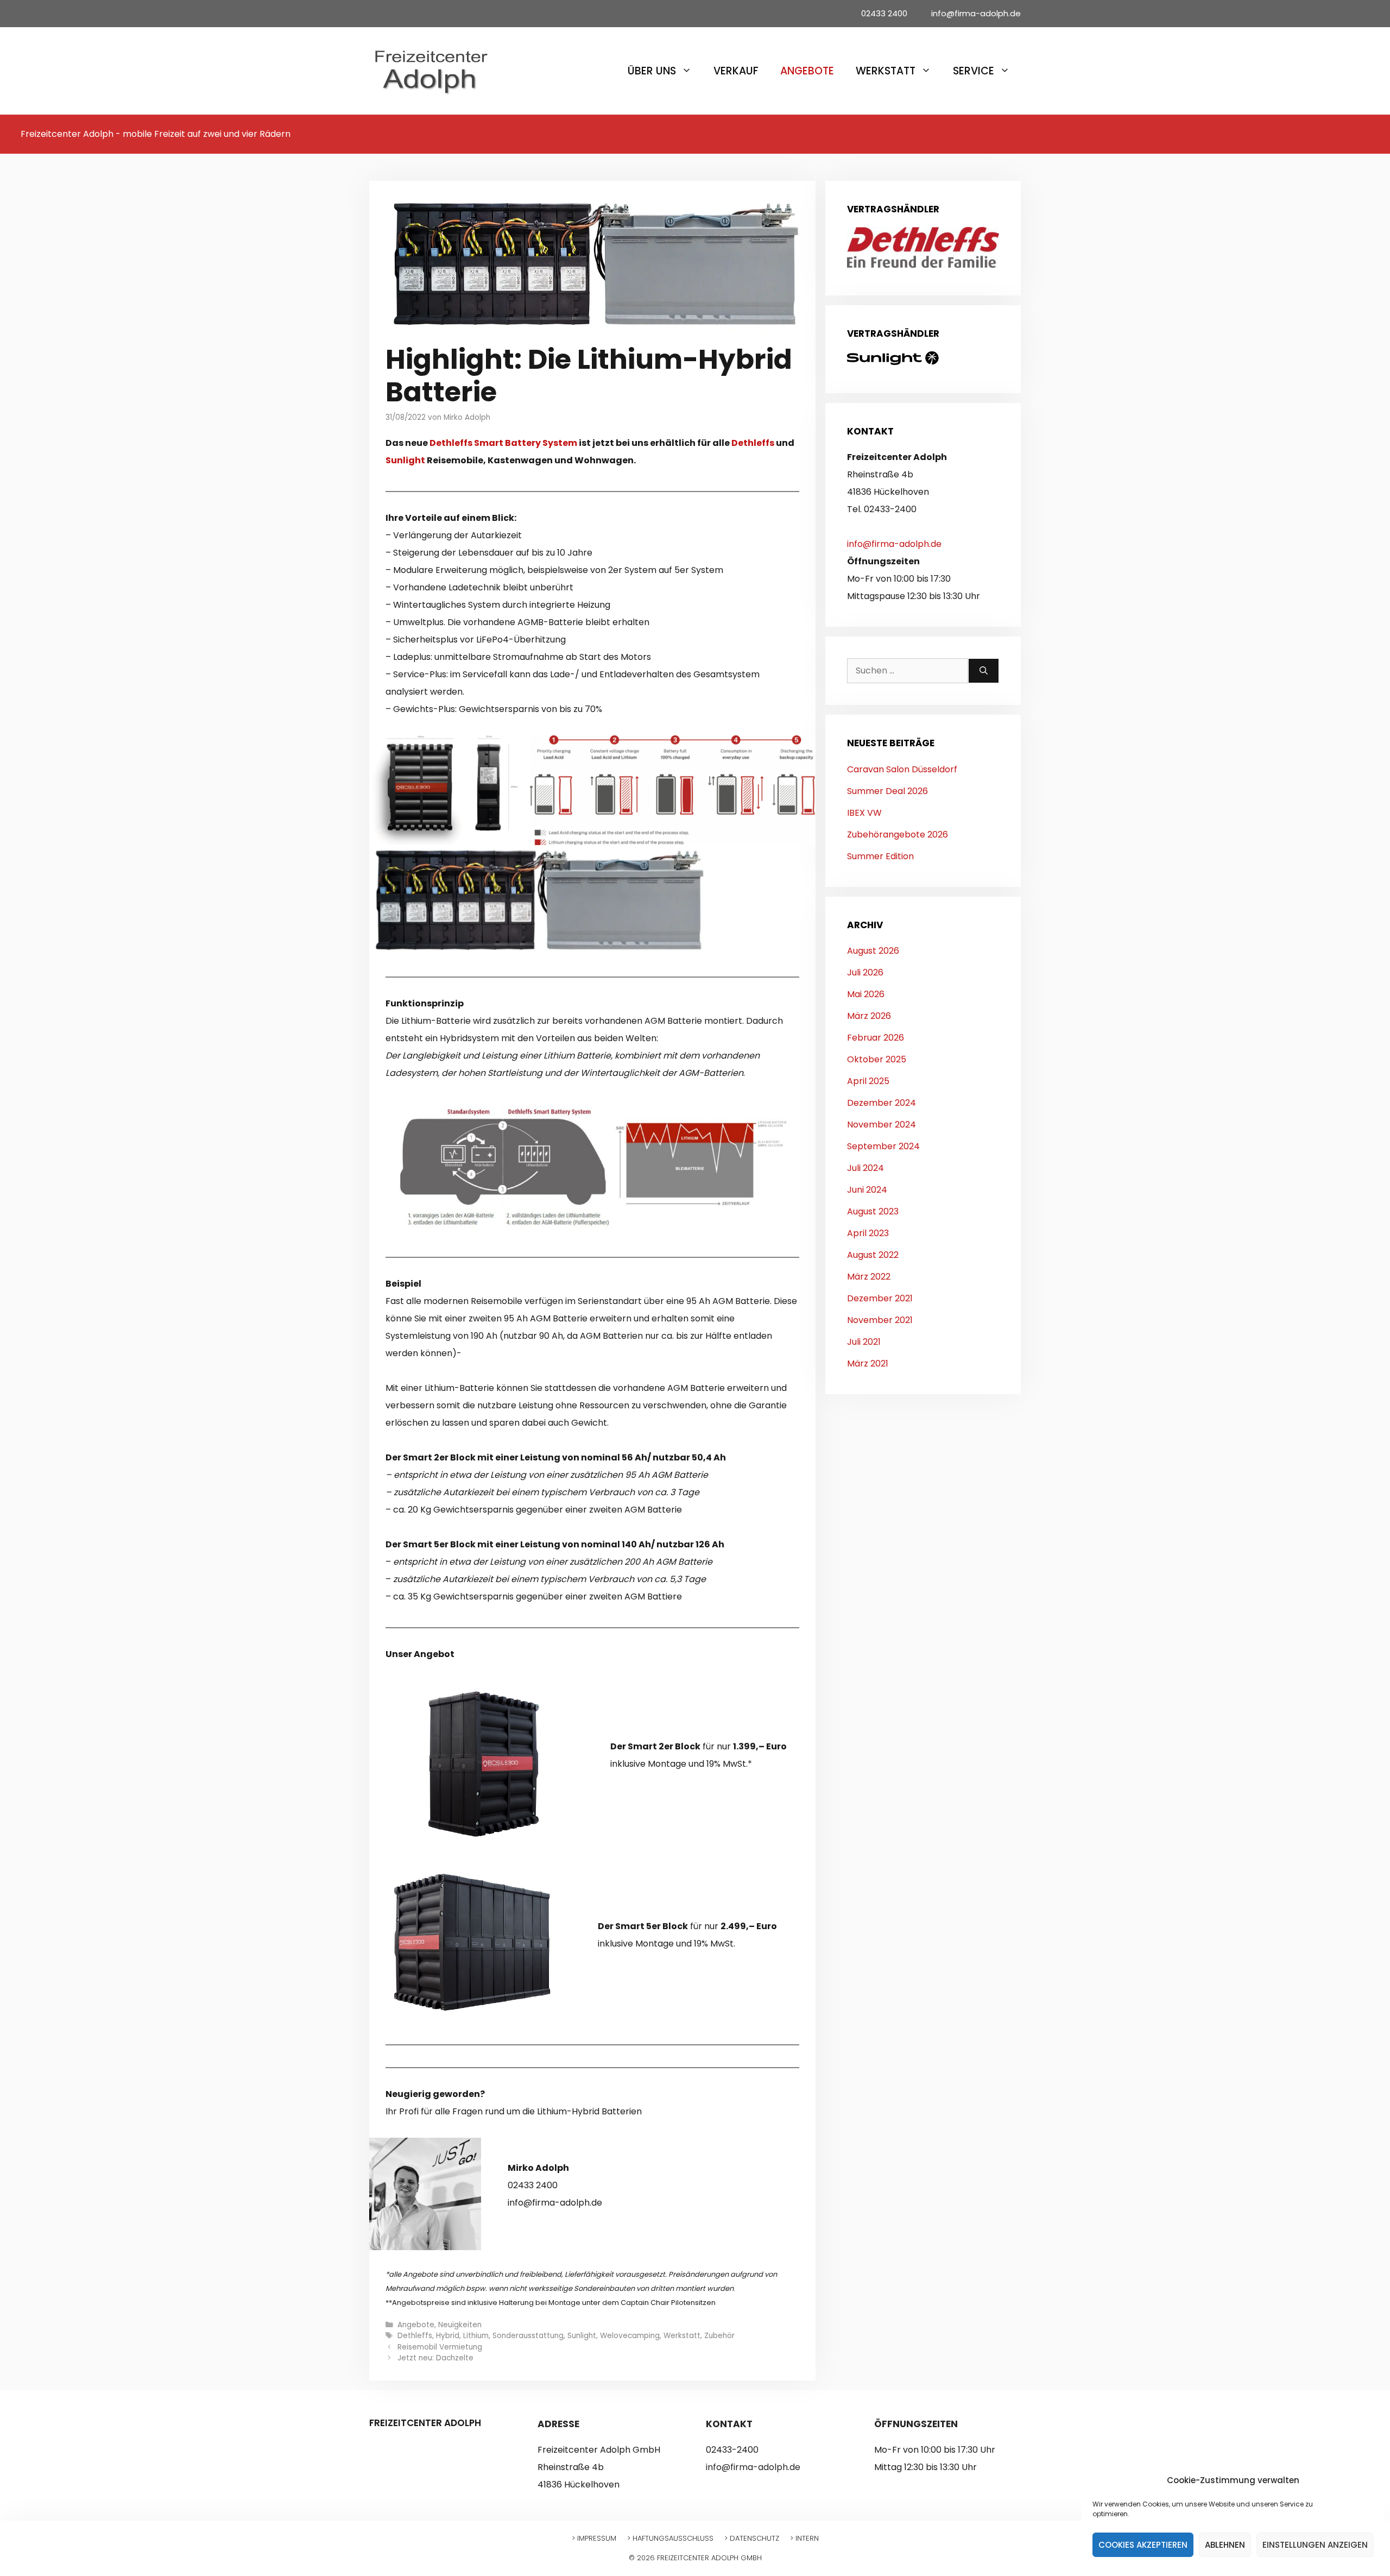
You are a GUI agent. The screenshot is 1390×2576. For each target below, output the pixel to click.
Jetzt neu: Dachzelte (435, 2358)
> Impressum (594, 2538)
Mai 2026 (866, 994)
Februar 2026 (876, 1038)
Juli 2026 (865, 972)
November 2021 (880, 1320)
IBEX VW (864, 813)
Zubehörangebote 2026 (898, 834)
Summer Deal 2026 (887, 791)
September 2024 (883, 1146)
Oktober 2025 (877, 1059)
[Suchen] (984, 671)
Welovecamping (630, 2336)
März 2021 (868, 1363)
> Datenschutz (752, 2538)
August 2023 (873, 1211)
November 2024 (882, 1125)
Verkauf (736, 71)
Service (974, 71)
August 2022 (873, 1255)
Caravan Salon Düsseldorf (902, 769)
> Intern (804, 2538)
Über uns (652, 71)
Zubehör (719, 2336)
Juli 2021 (864, 1342)
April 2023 (868, 1233)
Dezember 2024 (882, 1103)
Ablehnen (1225, 2545)
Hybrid (448, 2336)
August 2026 (873, 951)
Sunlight (406, 460)
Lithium (476, 2336)
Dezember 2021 (880, 1298)
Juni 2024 (867, 1190)
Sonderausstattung (528, 2336)
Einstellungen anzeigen (1315, 2545)
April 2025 (868, 1081)
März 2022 (869, 1277)
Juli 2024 (865, 1168)
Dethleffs (754, 443)
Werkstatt (886, 71)
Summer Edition (880, 856)
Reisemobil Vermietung (440, 2347)
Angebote (807, 71)
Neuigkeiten (460, 2325)
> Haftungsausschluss (670, 2538)
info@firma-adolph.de (894, 544)
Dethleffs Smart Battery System (503, 443)
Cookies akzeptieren (1143, 2545)
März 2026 (869, 1016)
